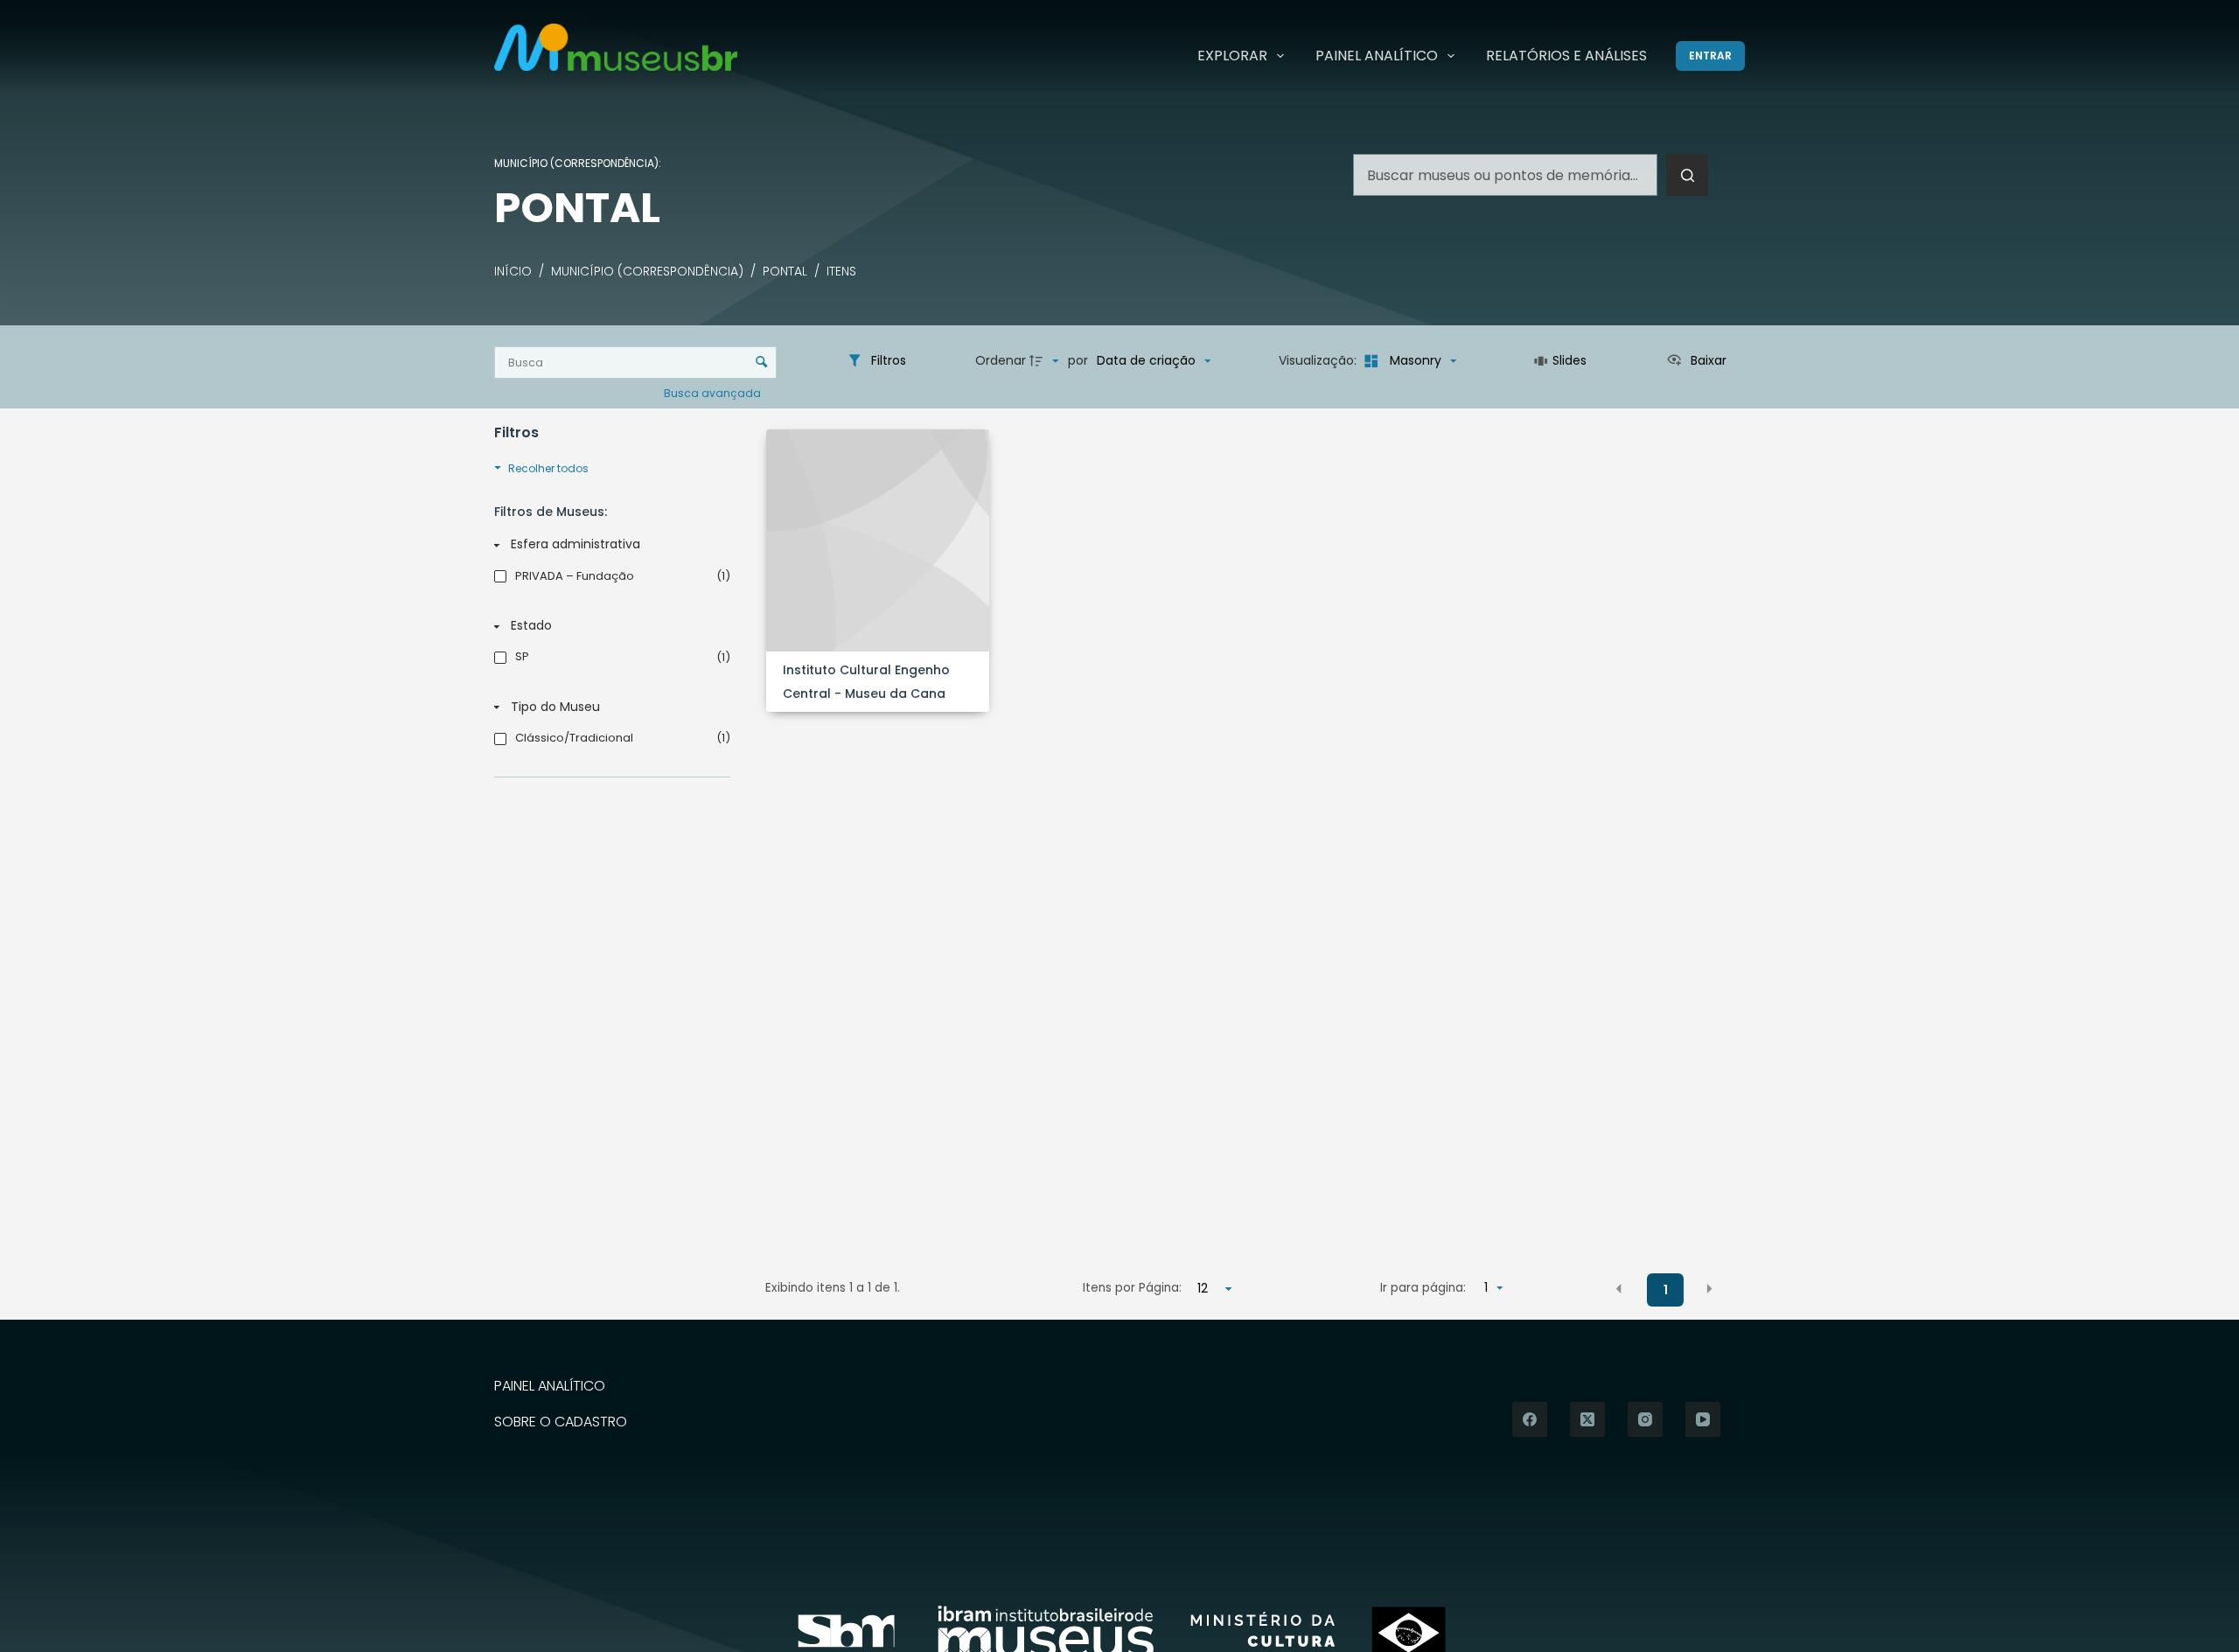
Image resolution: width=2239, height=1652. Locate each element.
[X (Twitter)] (1587, 1419)
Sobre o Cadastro (561, 1422)
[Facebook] (1530, 1419)
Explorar (1232, 56)
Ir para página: (1423, 1288)
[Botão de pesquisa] (1687, 175)
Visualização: (1319, 360)
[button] (1619, 1289)
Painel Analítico (1377, 56)
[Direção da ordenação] (1046, 361)
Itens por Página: (1132, 1288)
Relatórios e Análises (1566, 56)
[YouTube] (1703, 1419)
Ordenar (1001, 360)
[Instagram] (1645, 1419)
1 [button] (1666, 1290)
